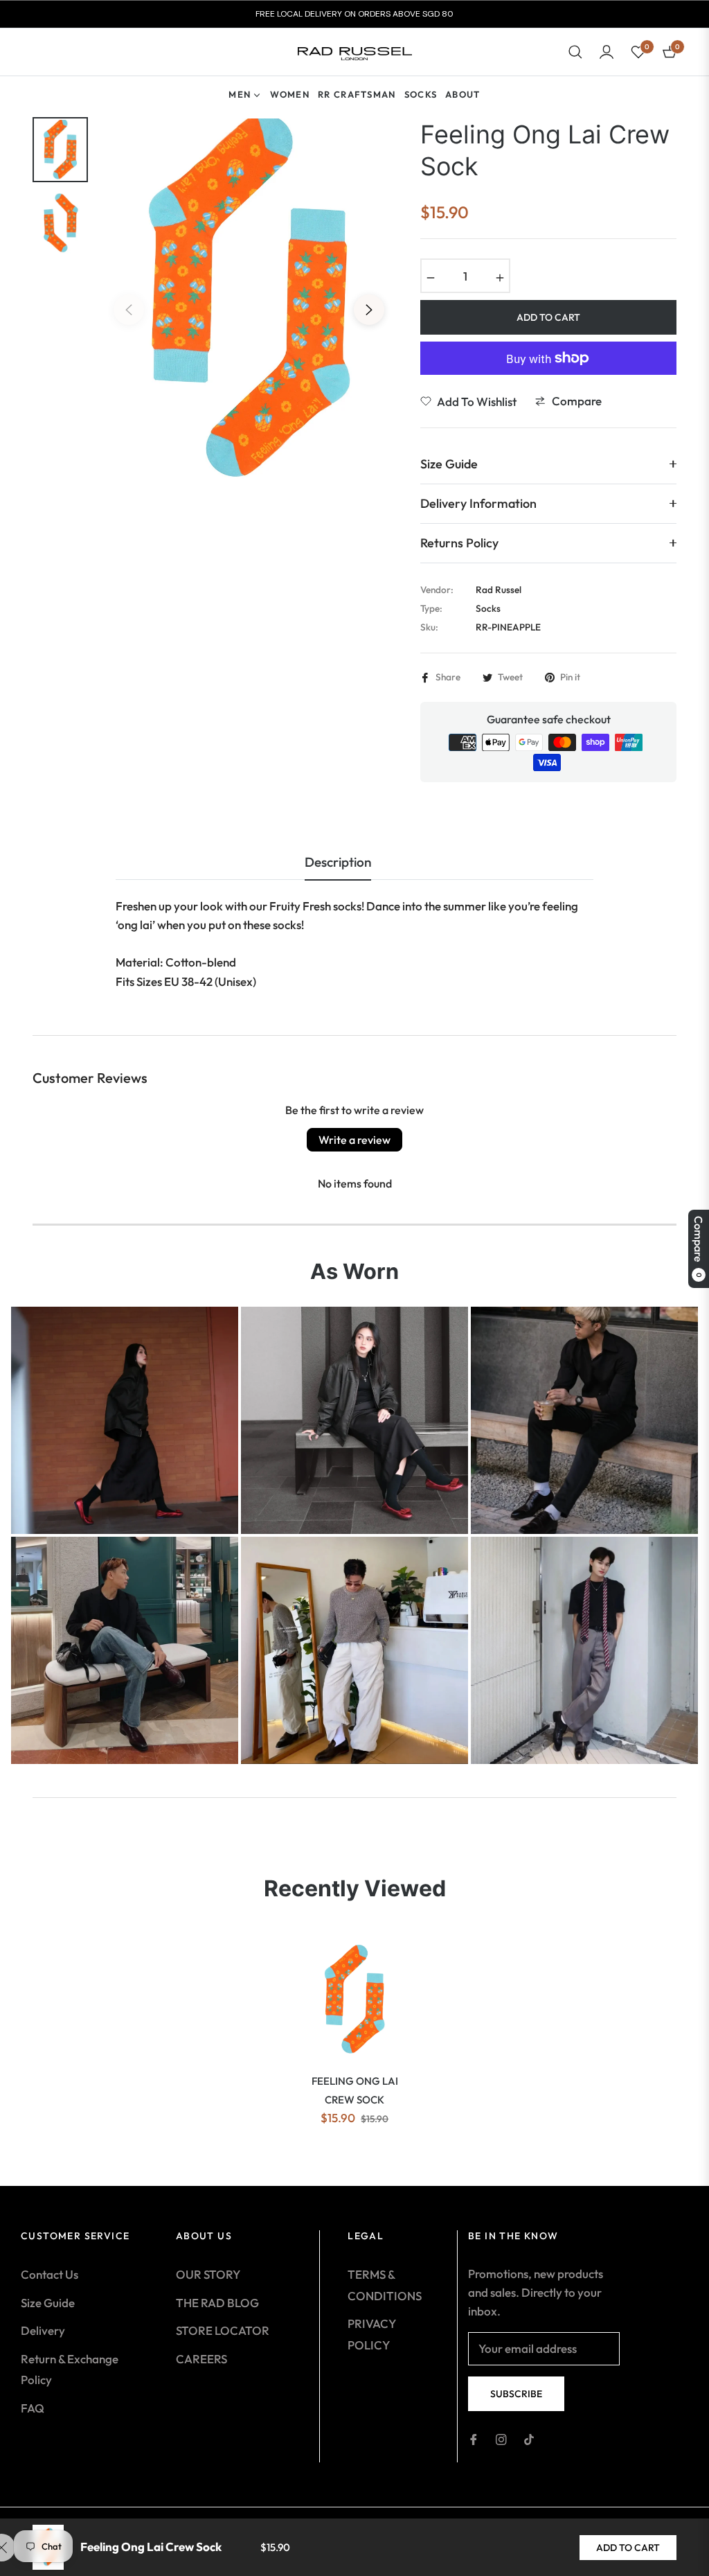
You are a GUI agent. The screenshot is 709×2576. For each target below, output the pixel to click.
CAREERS (201, 2359)
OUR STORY (208, 2274)
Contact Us (50, 2274)
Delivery (43, 2330)
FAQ (33, 2408)
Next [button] (369, 310)
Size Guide (48, 2303)
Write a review (354, 1140)
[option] (249, 299)
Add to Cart (628, 2548)
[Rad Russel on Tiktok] (529, 2438)
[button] (575, 52)
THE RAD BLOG (217, 2303)
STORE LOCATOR (223, 2330)
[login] (607, 52)
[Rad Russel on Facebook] (474, 2438)
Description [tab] (338, 862)
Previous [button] (129, 310)
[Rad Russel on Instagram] (501, 2438)
